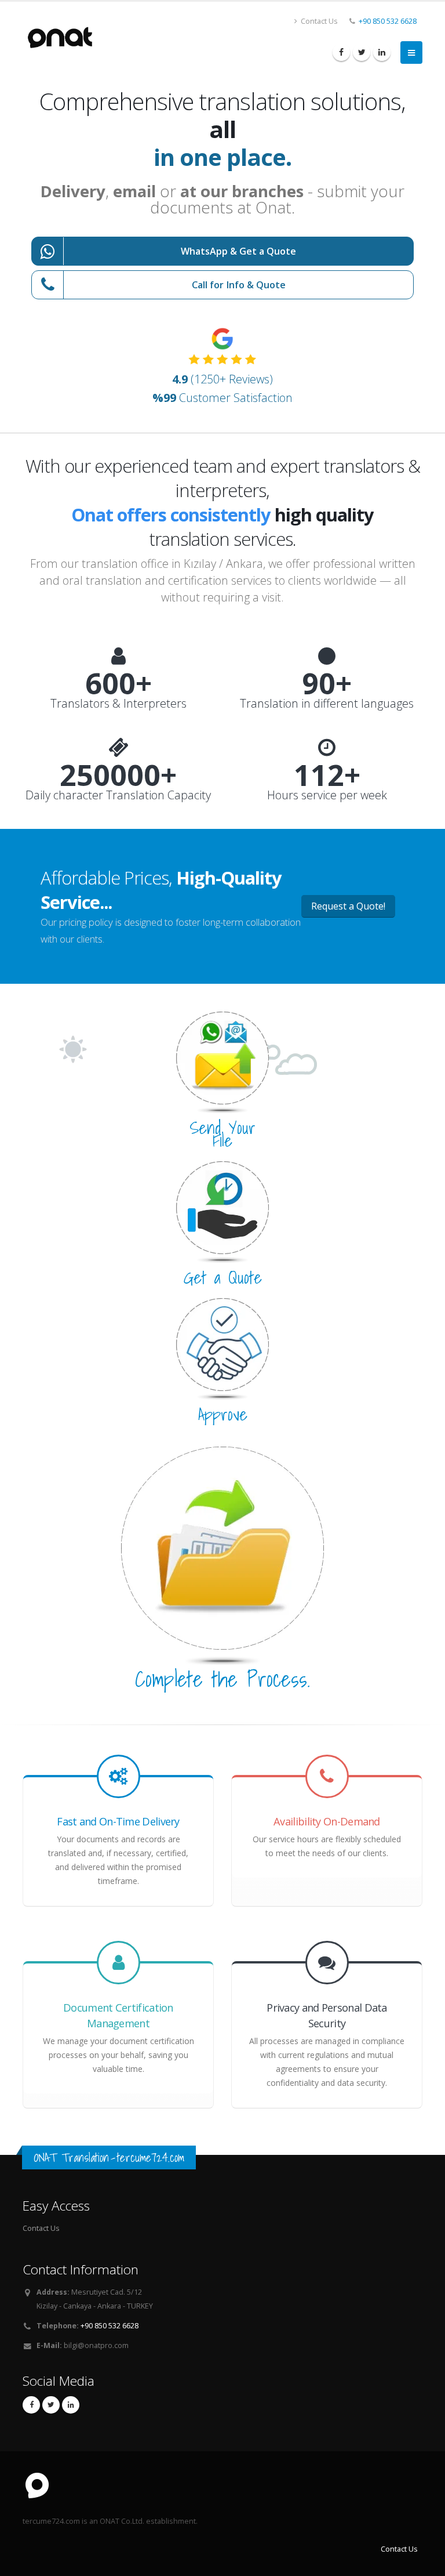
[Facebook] (341, 52)
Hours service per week (327, 795)
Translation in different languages (327, 704)
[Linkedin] (382, 52)
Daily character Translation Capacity (118, 795)
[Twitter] (362, 52)
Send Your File (222, 1134)
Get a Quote (223, 1277)
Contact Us (318, 21)
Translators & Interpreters (118, 704)
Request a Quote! (348, 906)
